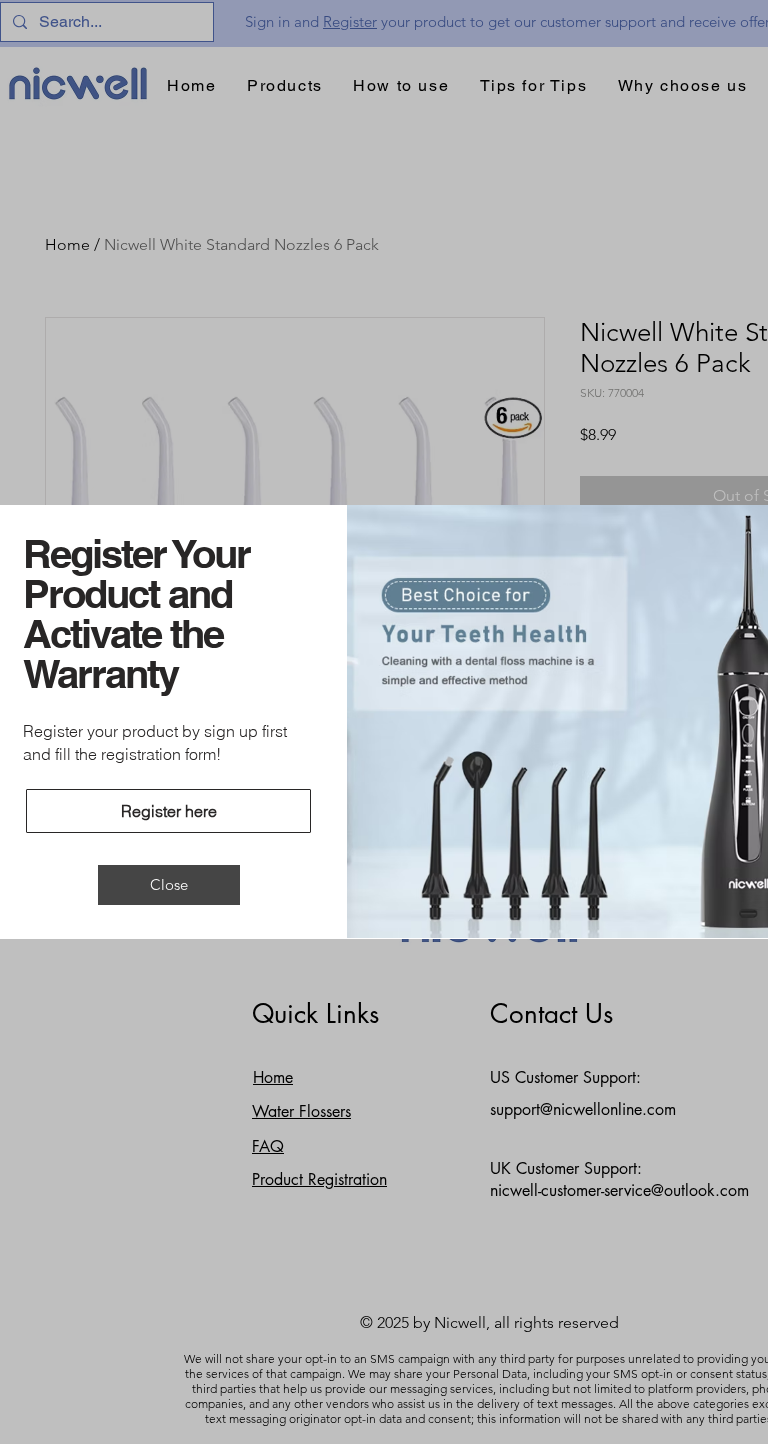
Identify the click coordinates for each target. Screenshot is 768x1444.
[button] (169, 885)
